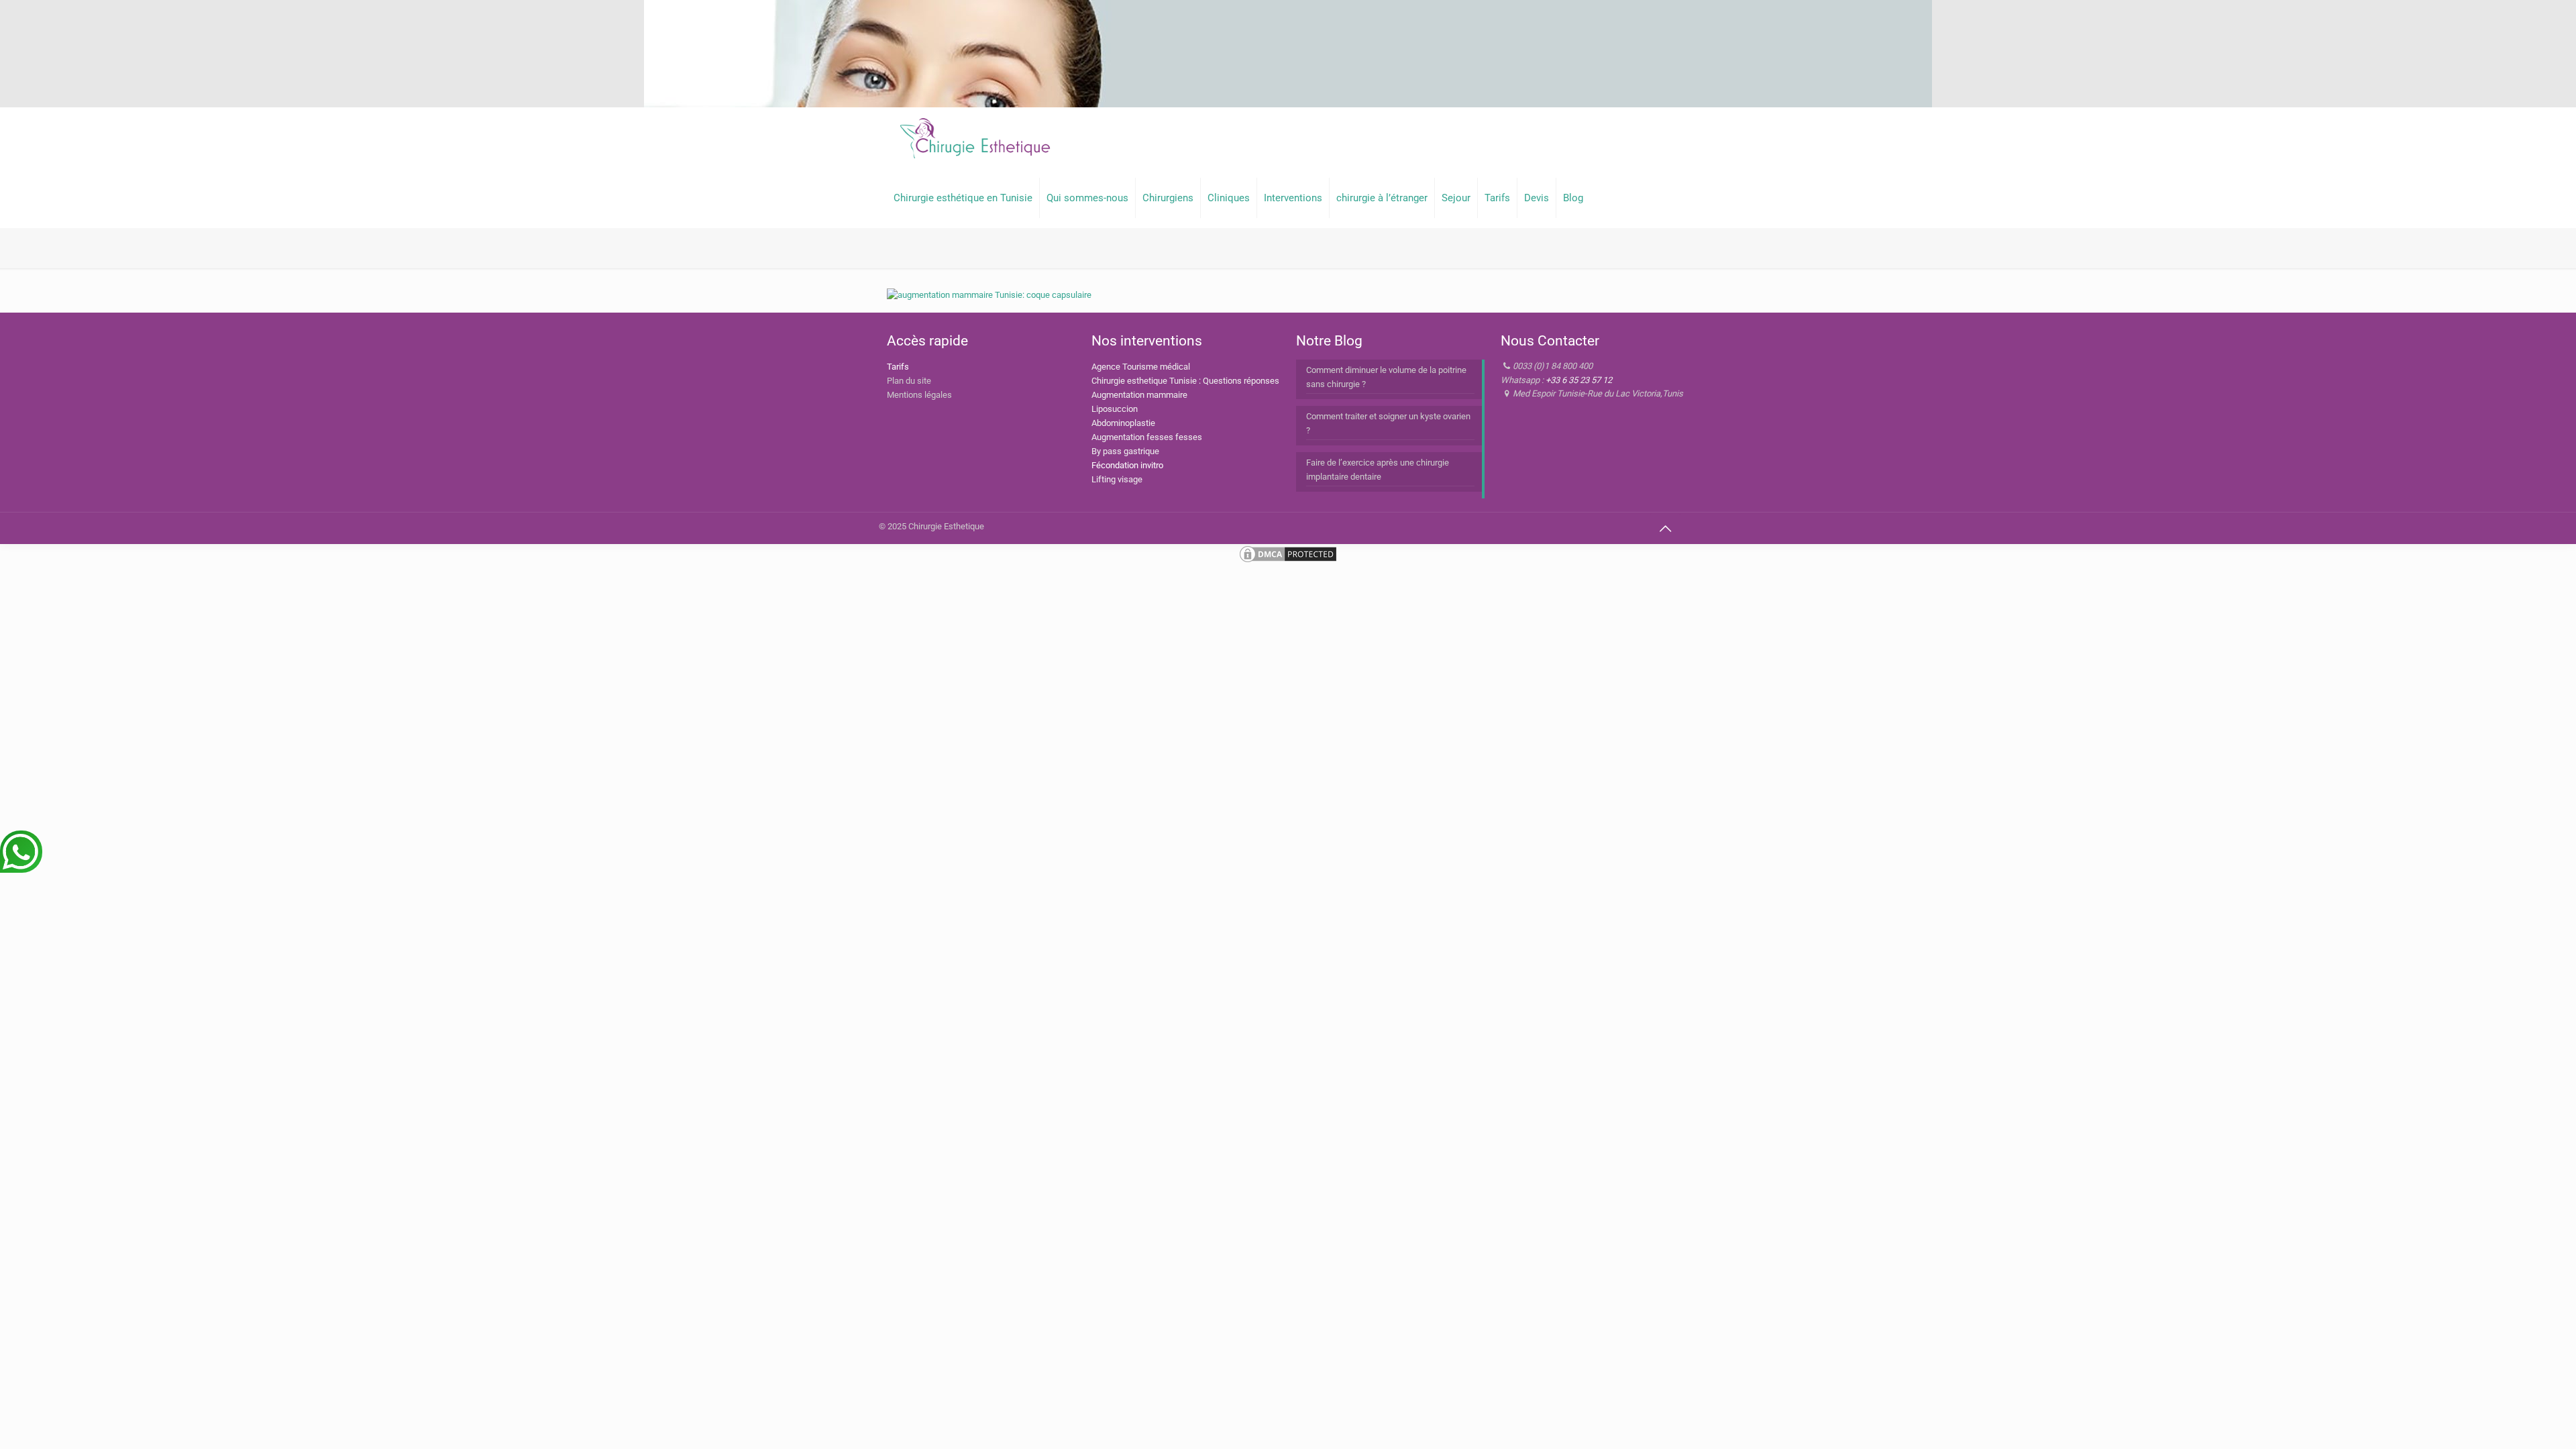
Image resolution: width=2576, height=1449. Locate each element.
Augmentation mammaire (1139, 395)
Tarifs (898, 367)
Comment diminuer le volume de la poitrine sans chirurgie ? (1386, 377)
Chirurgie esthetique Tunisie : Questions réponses (1185, 381)
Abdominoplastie (1123, 423)
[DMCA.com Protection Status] (1288, 561)
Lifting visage (1117, 479)
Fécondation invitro (1127, 465)
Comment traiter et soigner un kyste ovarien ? (1388, 423)
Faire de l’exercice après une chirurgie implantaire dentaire (1378, 470)
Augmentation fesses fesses (1147, 437)
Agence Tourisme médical (1141, 367)
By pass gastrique (1125, 451)
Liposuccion (1115, 409)
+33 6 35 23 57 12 (1579, 380)
